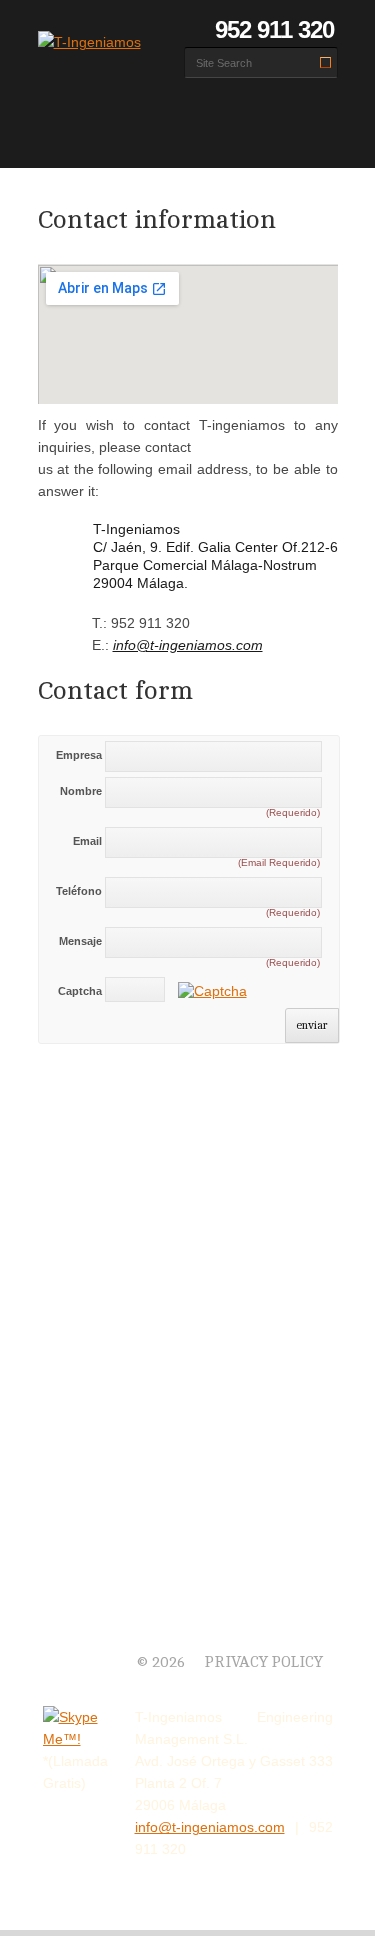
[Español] (51, 30)
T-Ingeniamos (93, 1638)
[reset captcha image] (211, 994)
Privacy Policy (264, 1662)
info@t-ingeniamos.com (188, 645)
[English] (77, 30)
